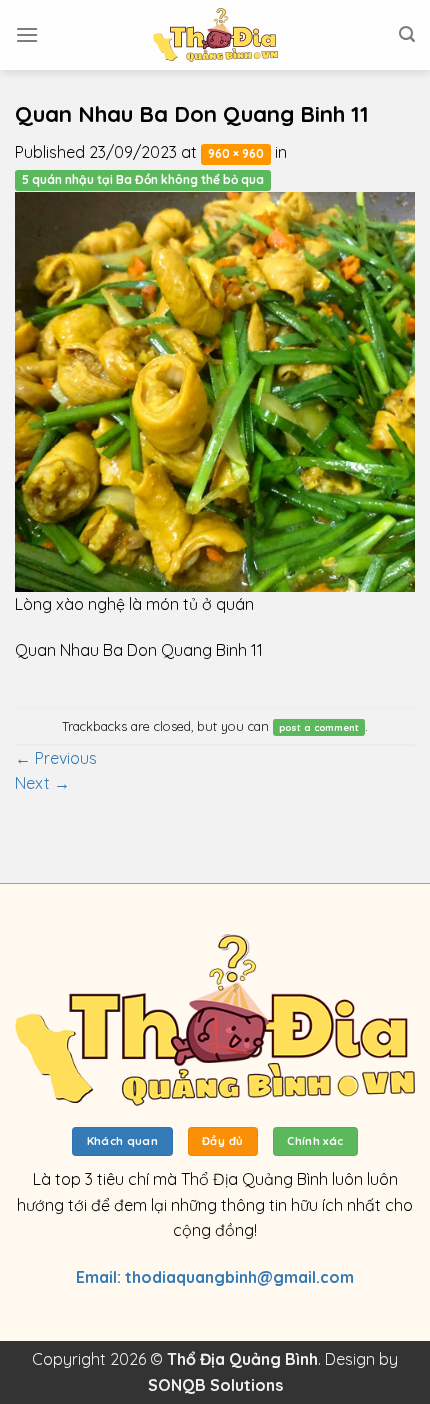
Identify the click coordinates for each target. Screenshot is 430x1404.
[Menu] (27, 34)
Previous (56, 758)
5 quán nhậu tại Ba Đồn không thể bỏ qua (143, 179)
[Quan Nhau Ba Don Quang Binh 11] (215, 390)
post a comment (319, 727)
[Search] (407, 34)
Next (42, 783)
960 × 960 (236, 153)
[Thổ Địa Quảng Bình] (215, 35)
